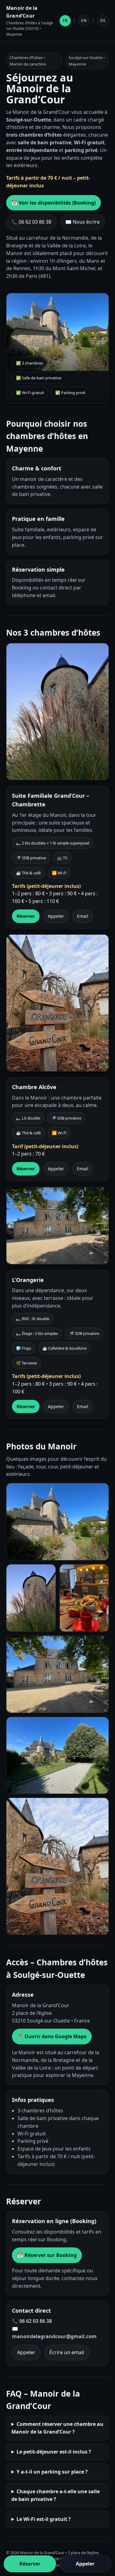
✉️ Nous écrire (82, 222)
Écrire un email (67, 2352)
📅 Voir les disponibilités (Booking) (54, 203)
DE (103, 20)
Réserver (26, 916)
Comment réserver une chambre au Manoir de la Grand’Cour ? (57, 2428)
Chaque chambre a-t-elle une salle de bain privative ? (56, 2495)
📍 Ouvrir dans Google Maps (52, 2036)
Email (83, 916)
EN (84, 20)
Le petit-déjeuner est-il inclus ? (54, 2452)
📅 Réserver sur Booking (47, 2255)
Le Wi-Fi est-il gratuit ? (44, 2519)
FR (65, 20)
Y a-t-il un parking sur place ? (52, 2472)
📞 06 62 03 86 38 (31, 222)
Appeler (56, 916)
